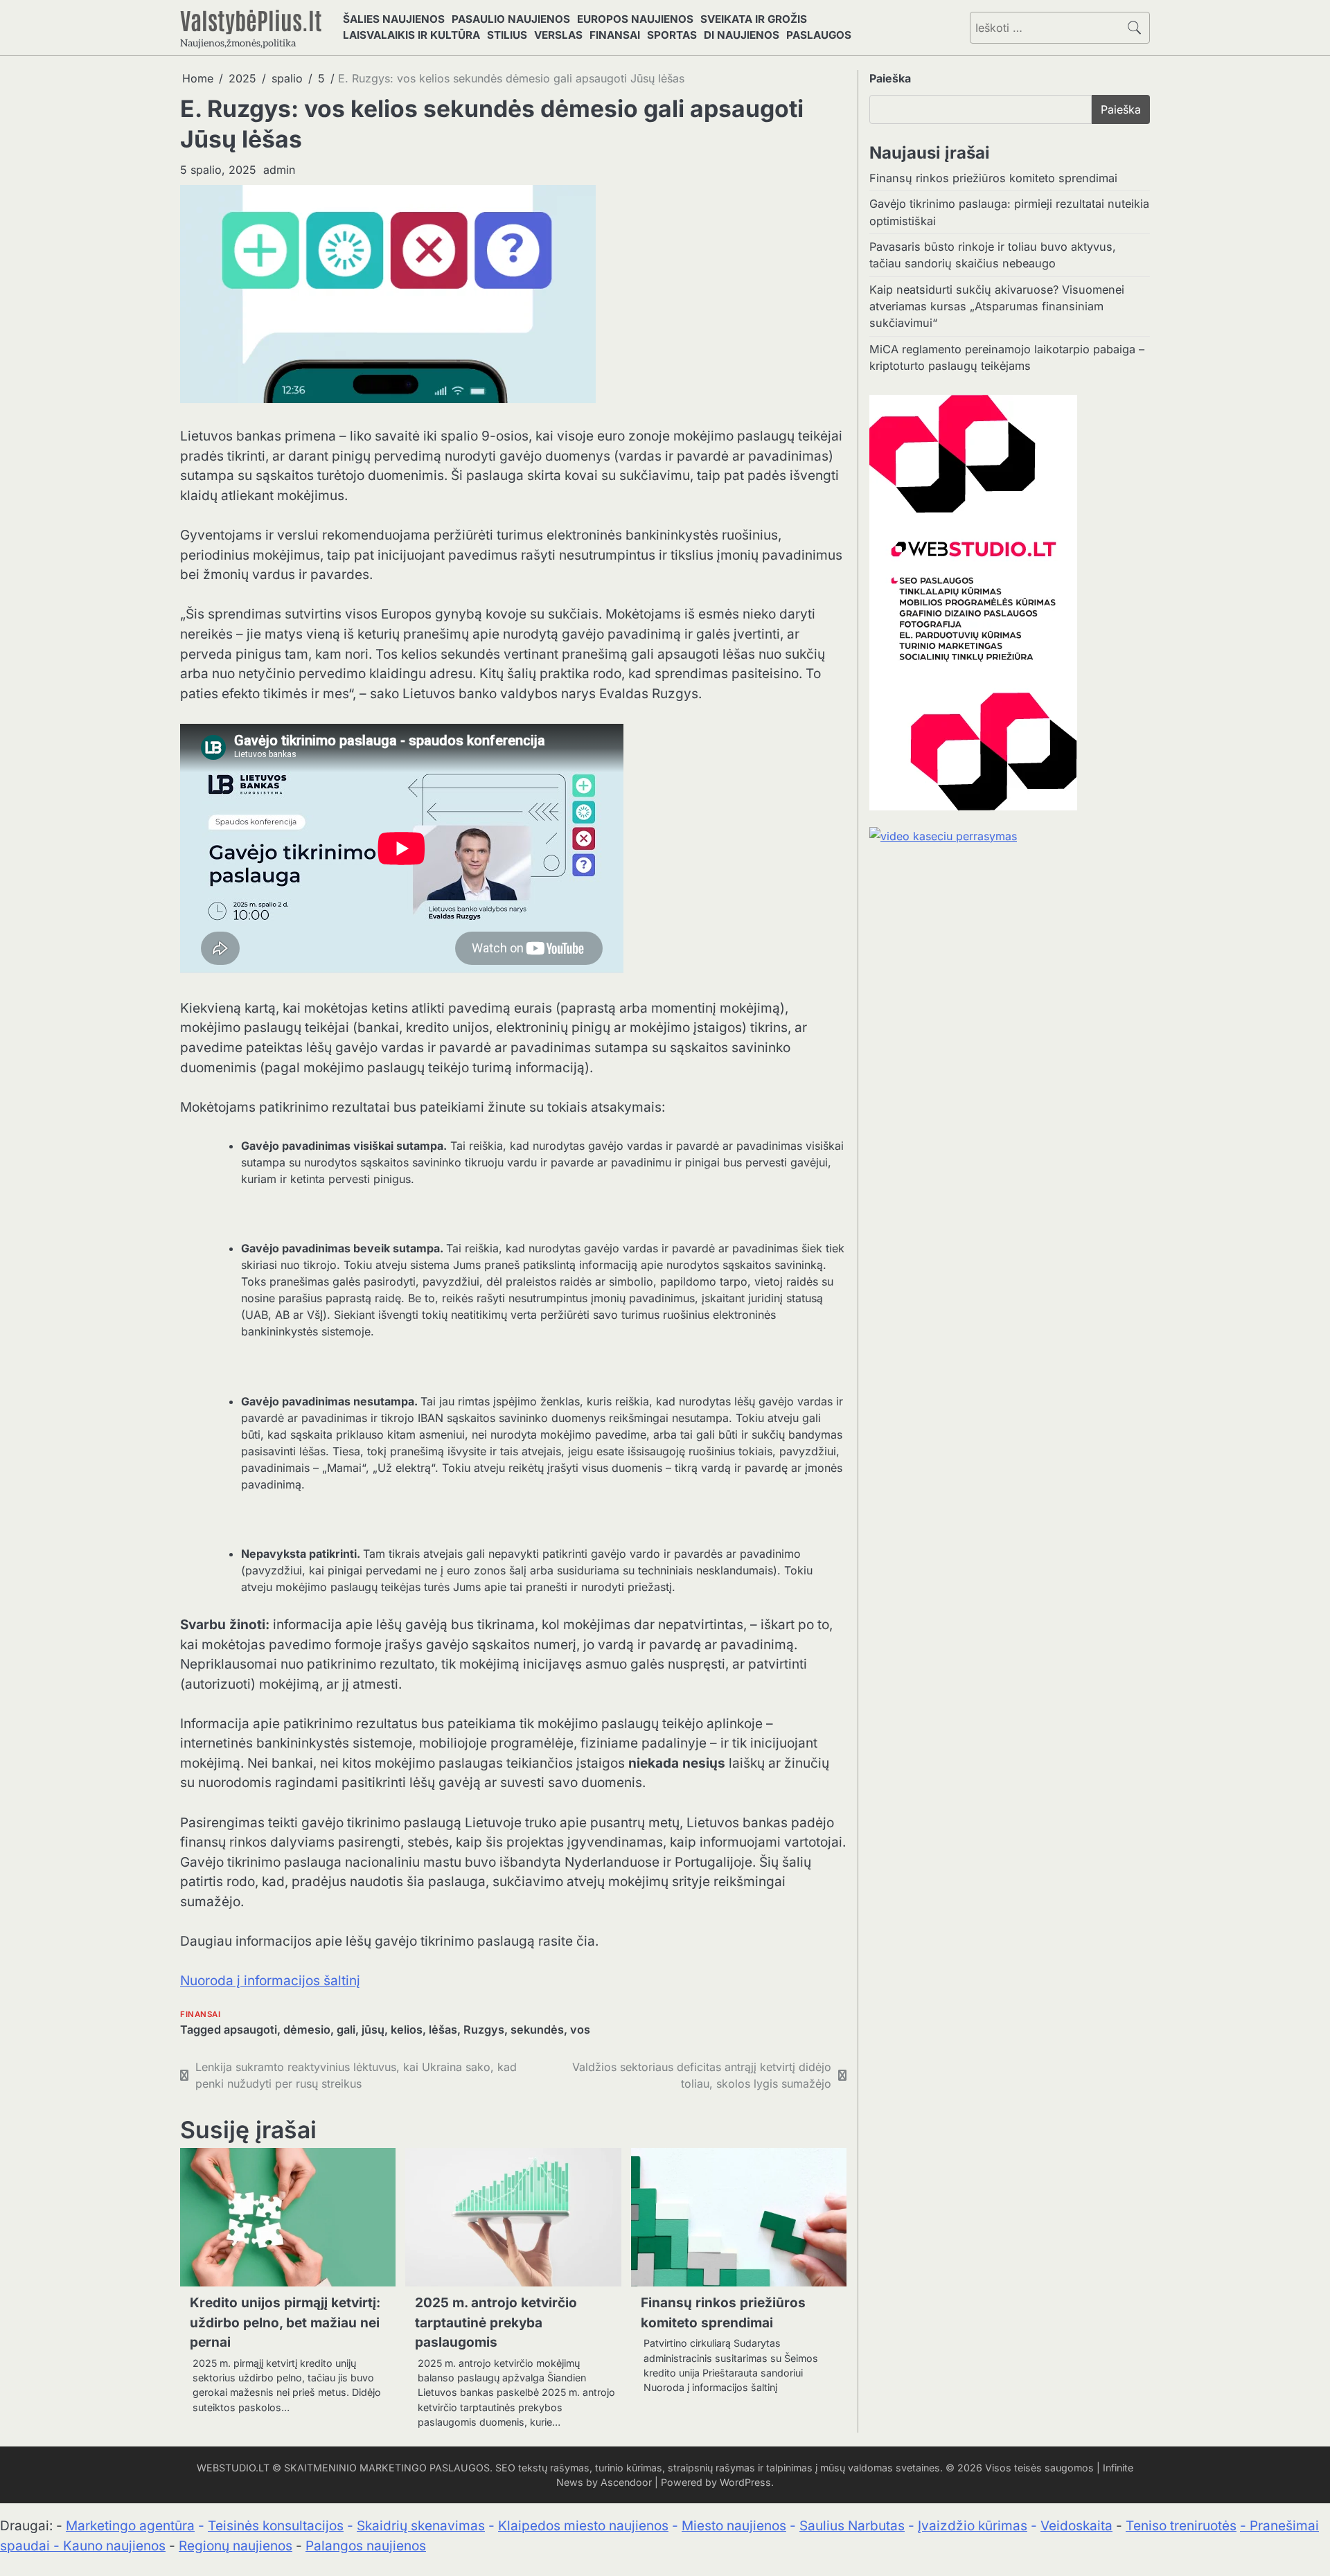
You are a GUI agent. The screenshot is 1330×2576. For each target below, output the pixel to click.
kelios (407, 2029)
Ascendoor (626, 2482)
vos (580, 2029)
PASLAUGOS (819, 35)
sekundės (537, 2029)
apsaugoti (250, 2029)
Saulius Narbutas (852, 2526)
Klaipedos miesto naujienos (583, 2526)
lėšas (443, 2029)
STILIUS (507, 35)
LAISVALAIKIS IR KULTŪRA (411, 35)
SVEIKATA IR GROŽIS (754, 19)
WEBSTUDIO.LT (233, 2468)
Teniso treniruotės (1181, 2526)
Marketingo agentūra (130, 2526)
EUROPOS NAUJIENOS (635, 19)
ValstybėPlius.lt (251, 19)
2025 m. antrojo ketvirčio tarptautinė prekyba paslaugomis (496, 2322)
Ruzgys (484, 2029)
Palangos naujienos (366, 2546)
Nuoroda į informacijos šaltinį (270, 1981)
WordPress (745, 2482)
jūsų (373, 2029)
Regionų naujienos (236, 2546)
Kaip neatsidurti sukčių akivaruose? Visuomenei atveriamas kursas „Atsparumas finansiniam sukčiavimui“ (997, 307)
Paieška (890, 78)
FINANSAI (615, 35)
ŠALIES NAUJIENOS (394, 19)
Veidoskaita (1076, 2526)
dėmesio (307, 2029)
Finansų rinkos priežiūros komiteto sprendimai (993, 178)
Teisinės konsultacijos (276, 2526)
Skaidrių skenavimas (421, 2526)
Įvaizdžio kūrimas (973, 2526)
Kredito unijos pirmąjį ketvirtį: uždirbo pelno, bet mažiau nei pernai (285, 2322)
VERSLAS (558, 35)
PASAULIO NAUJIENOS (511, 19)
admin (279, 170)
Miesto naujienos (734, 2526)
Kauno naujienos (114, 2546)
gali (346, 2029)
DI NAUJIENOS (742, 35)
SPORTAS (672, 35)
